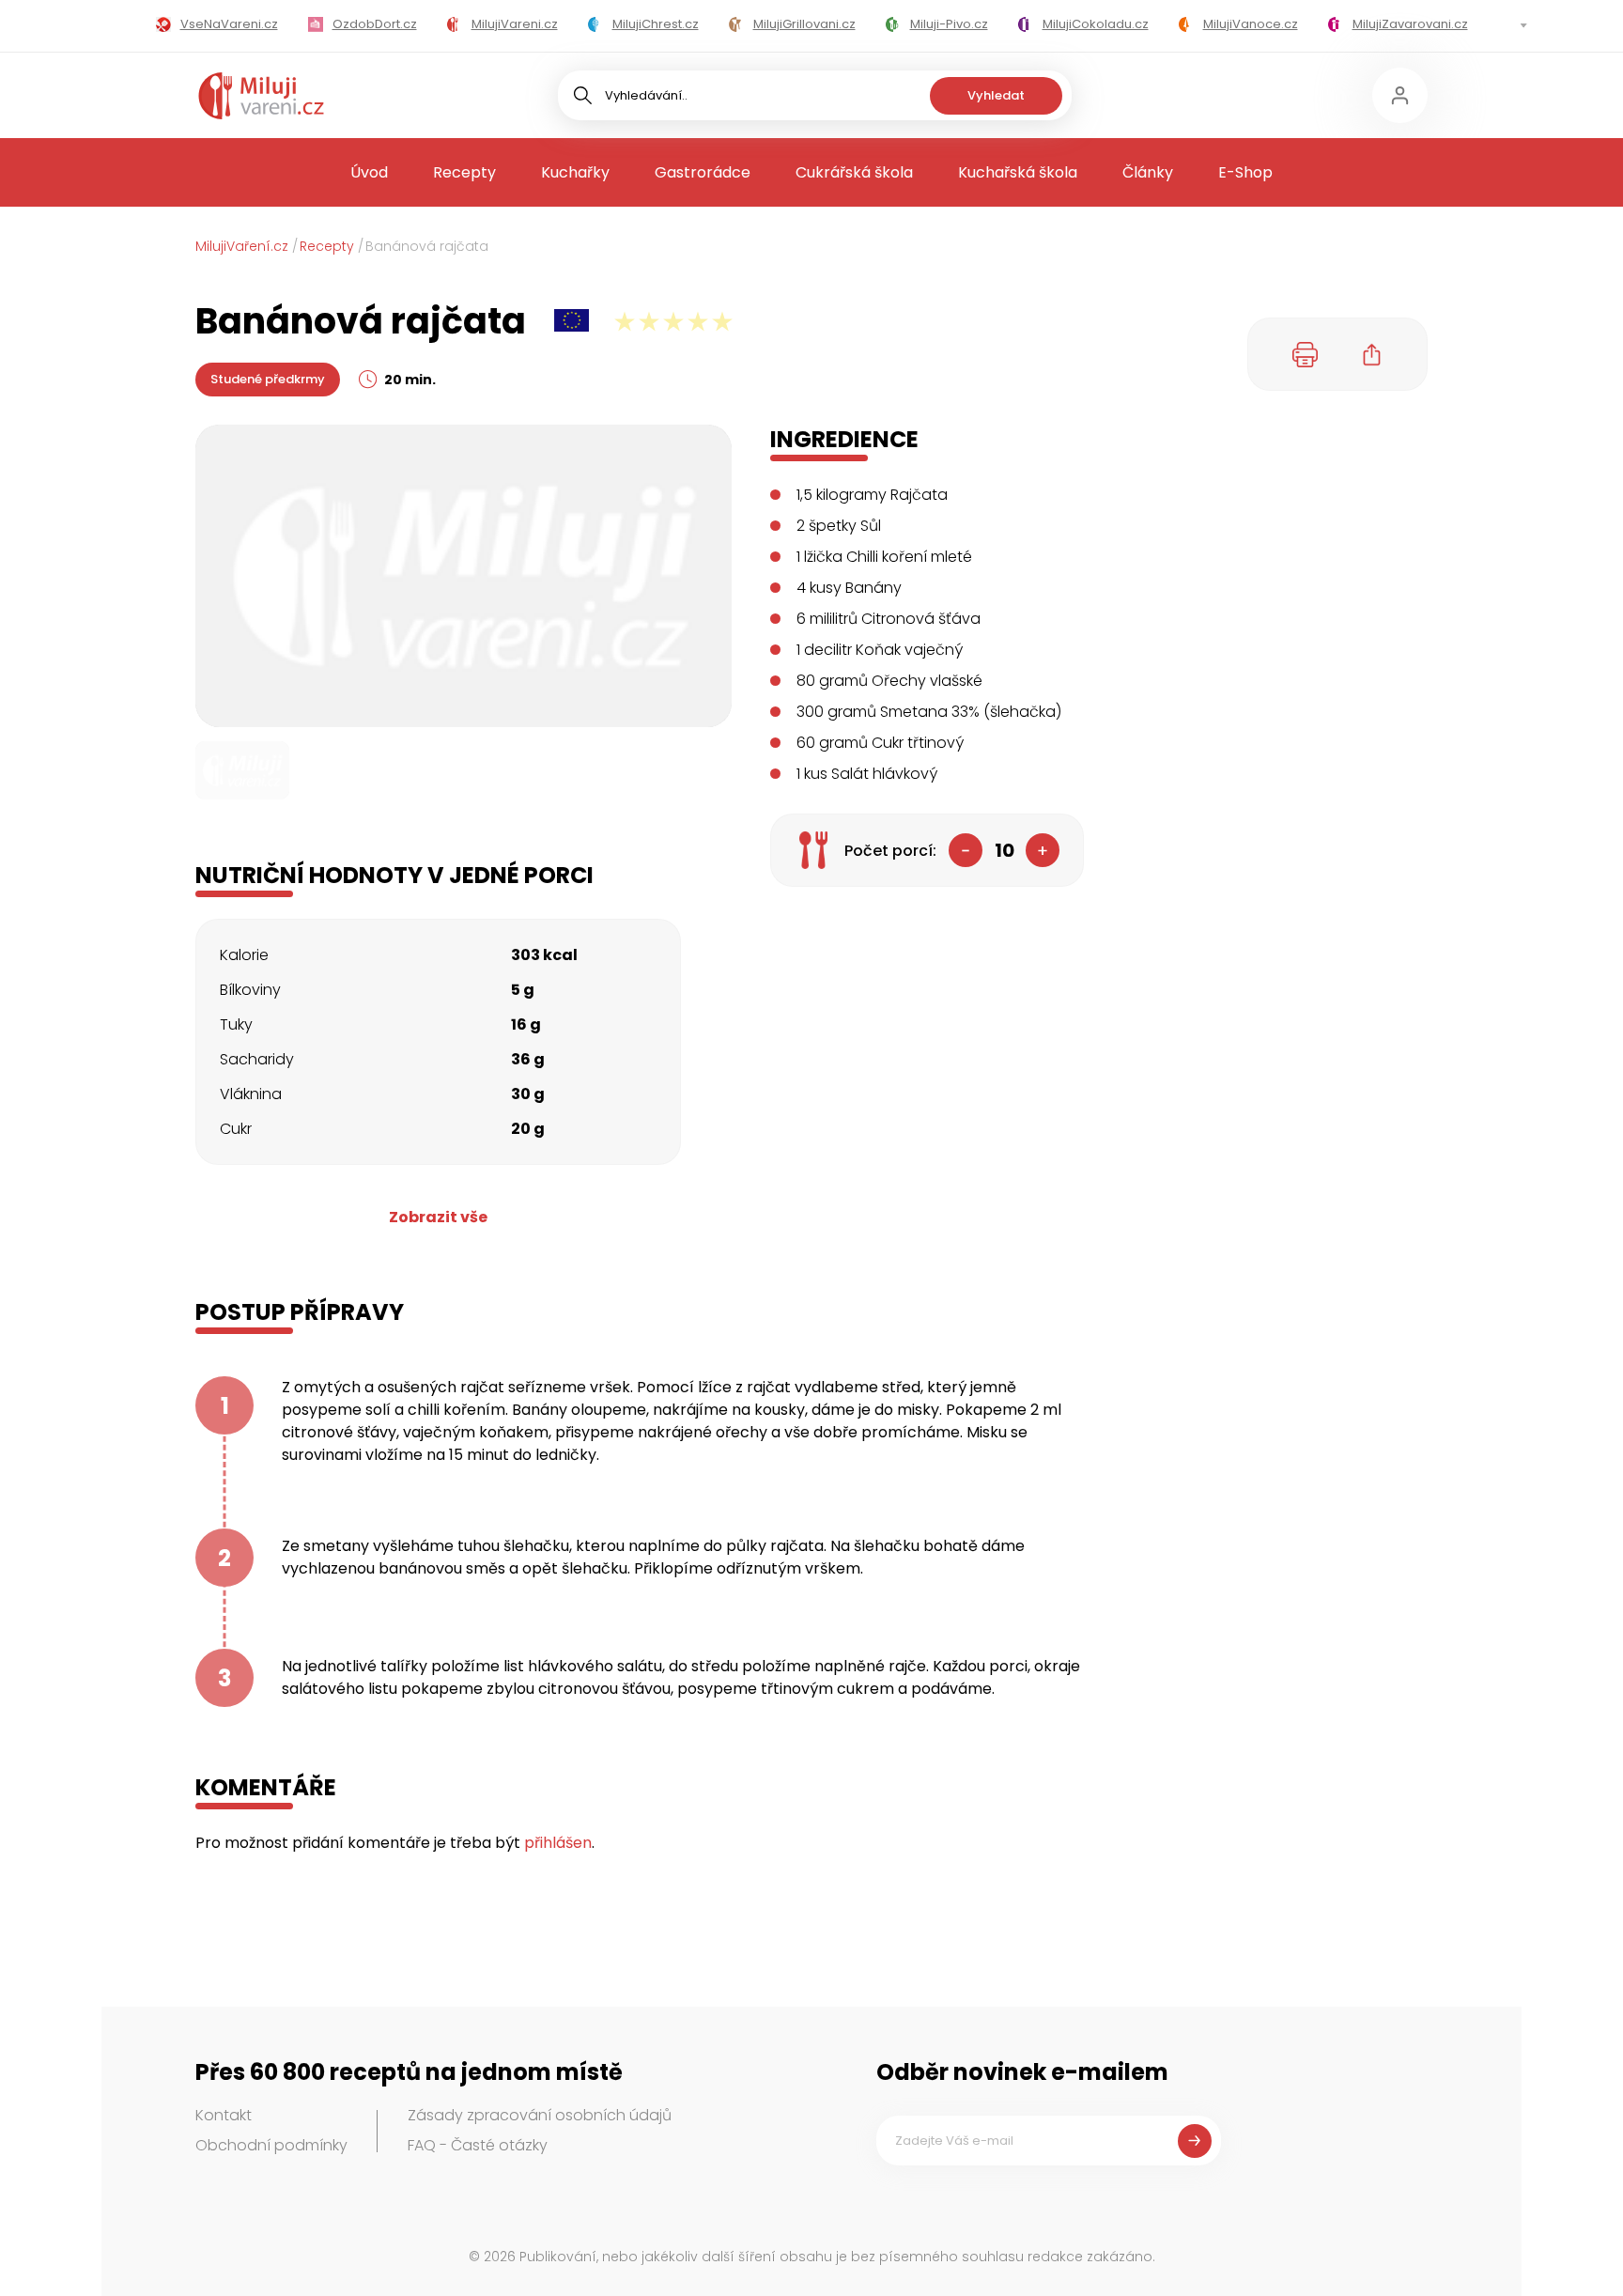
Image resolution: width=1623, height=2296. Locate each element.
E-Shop (1245, 172)
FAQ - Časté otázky (478, 2145)
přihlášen (558, 1843)
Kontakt (224, 2115)
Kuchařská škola (1018, 172)
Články (1148, 172)
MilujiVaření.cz (242, 246)
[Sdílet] (1372, 354)
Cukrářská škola (854, 172)
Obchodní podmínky (271, 2145)
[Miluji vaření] (261, 96)
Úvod (369, 172)
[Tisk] (1306, 354)
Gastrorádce (703, 172)
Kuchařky (575, 172)
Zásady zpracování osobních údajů (540, 2115)
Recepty (464, 172)
